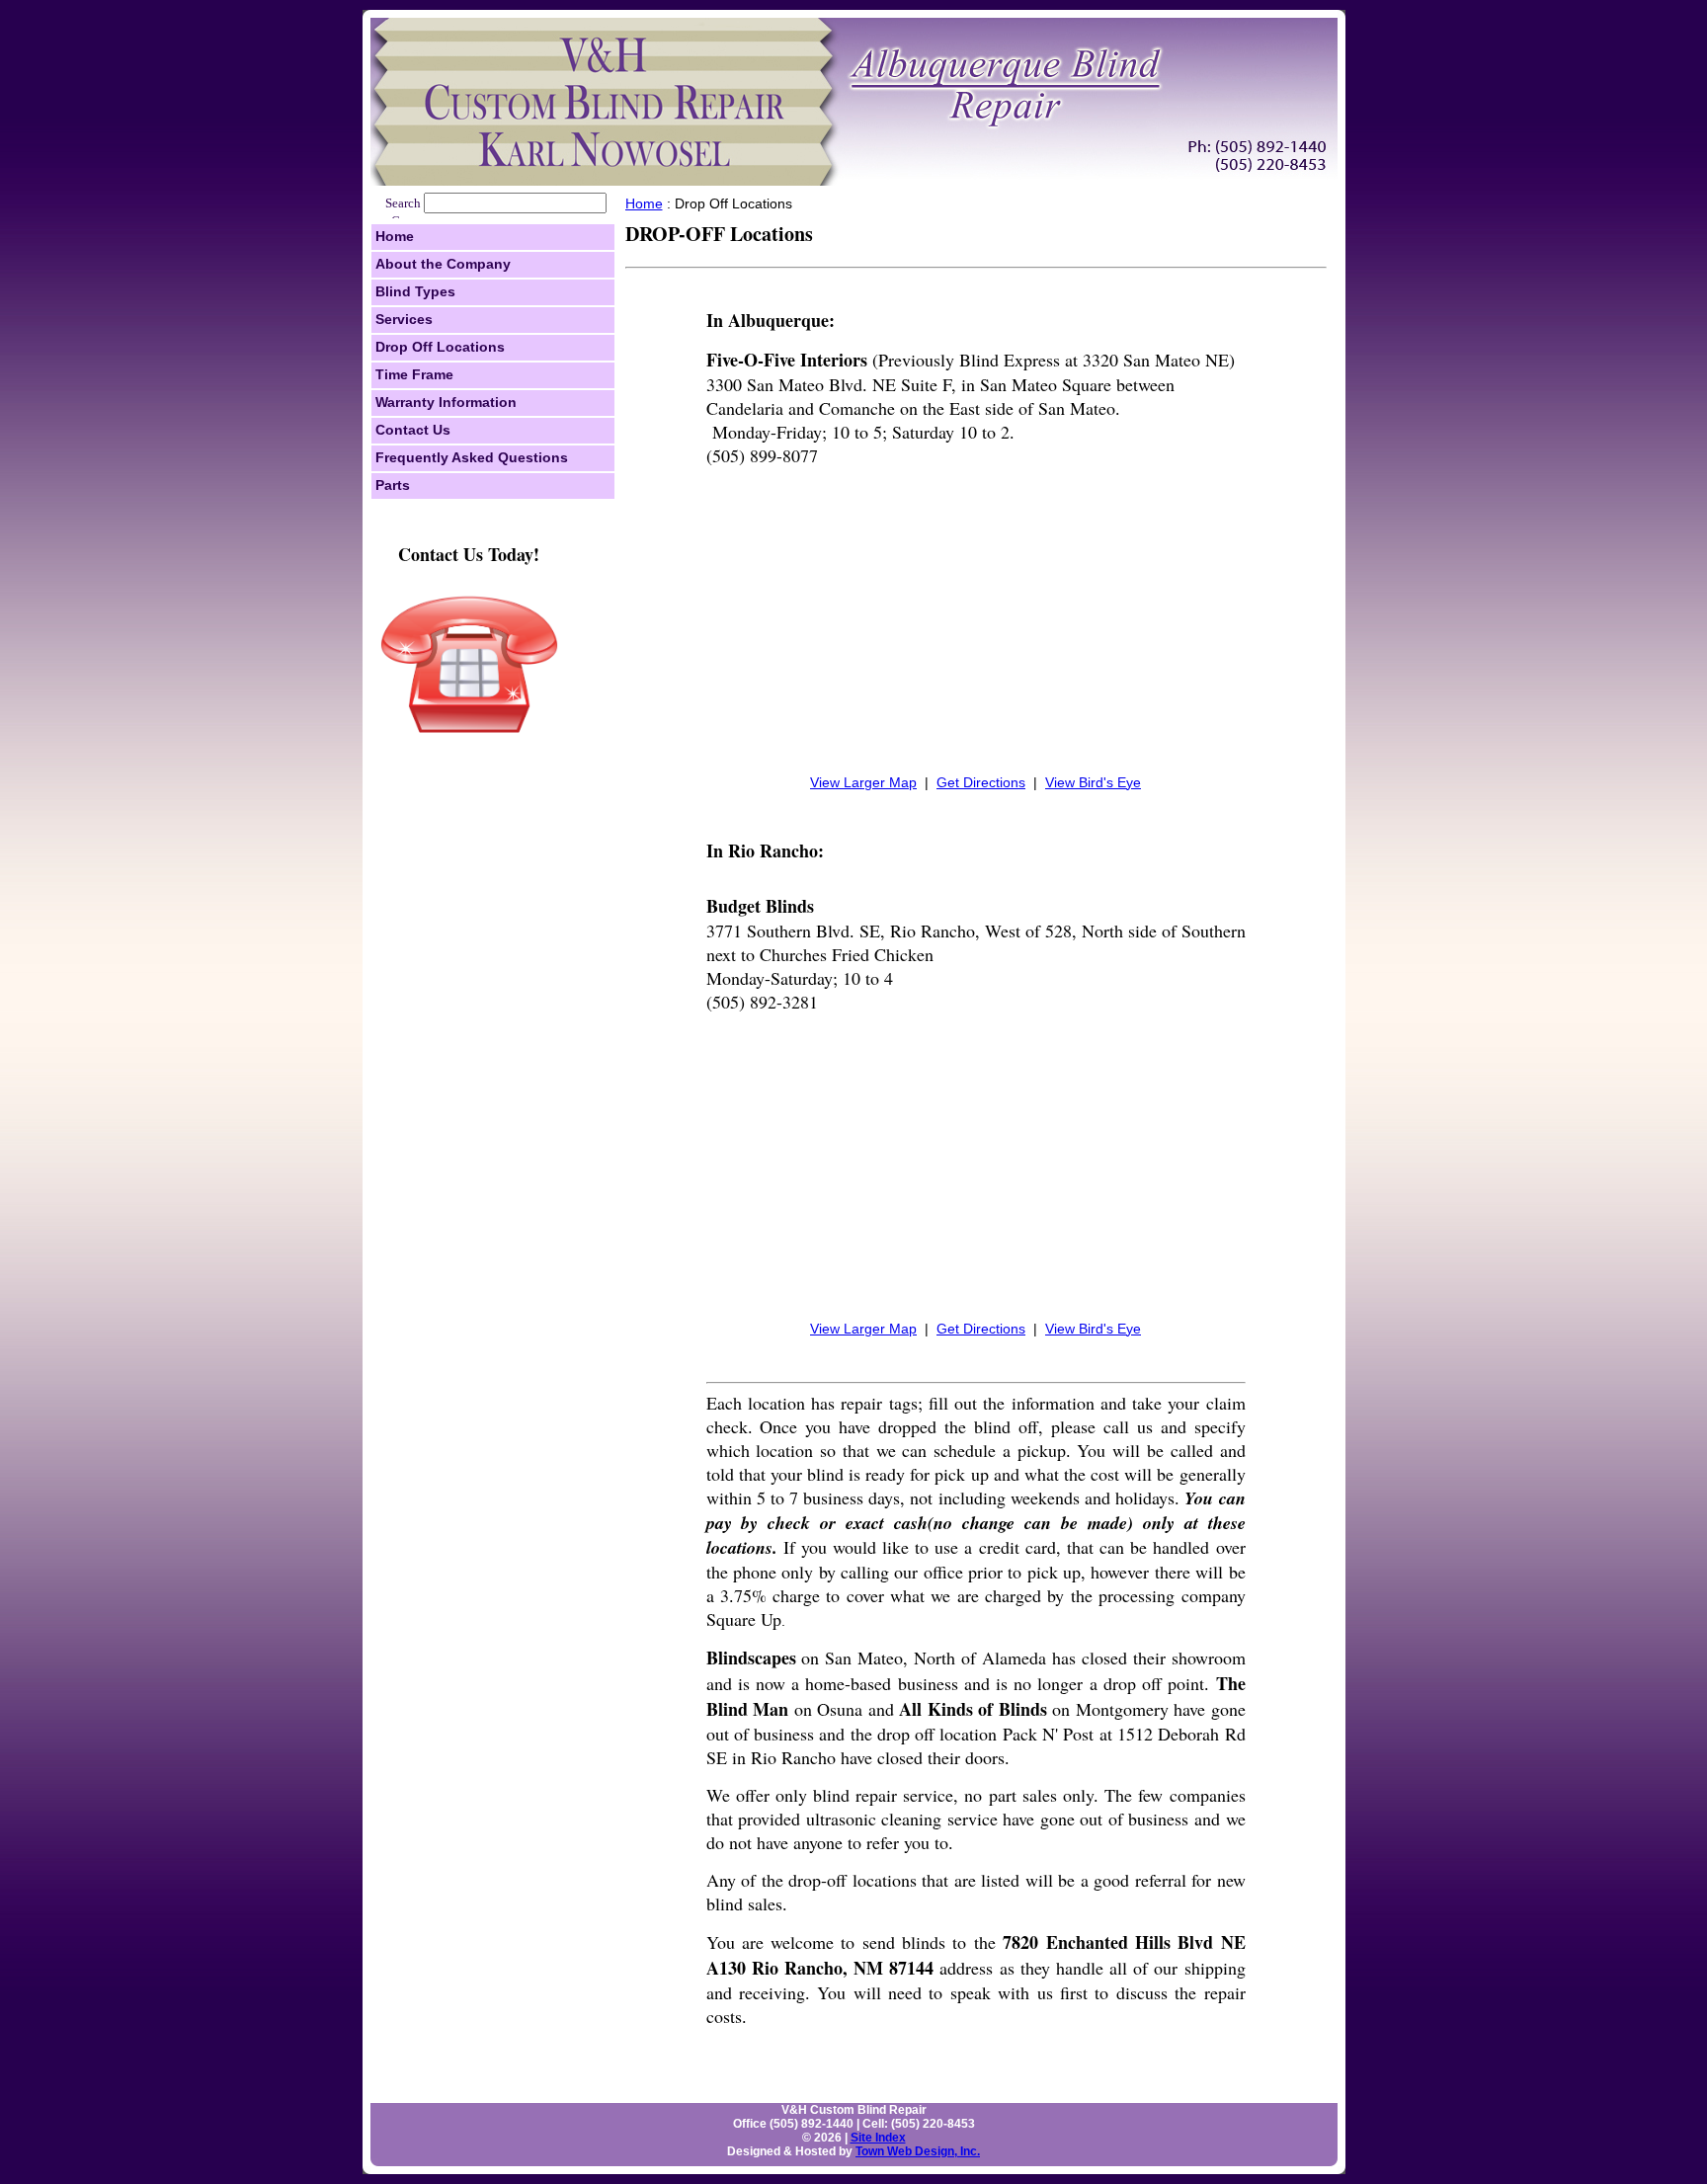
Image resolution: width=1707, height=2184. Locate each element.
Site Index (878, 2138)
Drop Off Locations (440, 347)
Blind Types (415, 291)
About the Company (443, 264)
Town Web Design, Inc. (918, 2151)
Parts (393, 485)
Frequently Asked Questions (472, 457)
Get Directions (981, 782)
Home (395, 236)
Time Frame (414, 374)
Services (404, 319)
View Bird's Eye (1093, 782)
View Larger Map (863, 782)
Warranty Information (446, 402)
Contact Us (413, 430)
